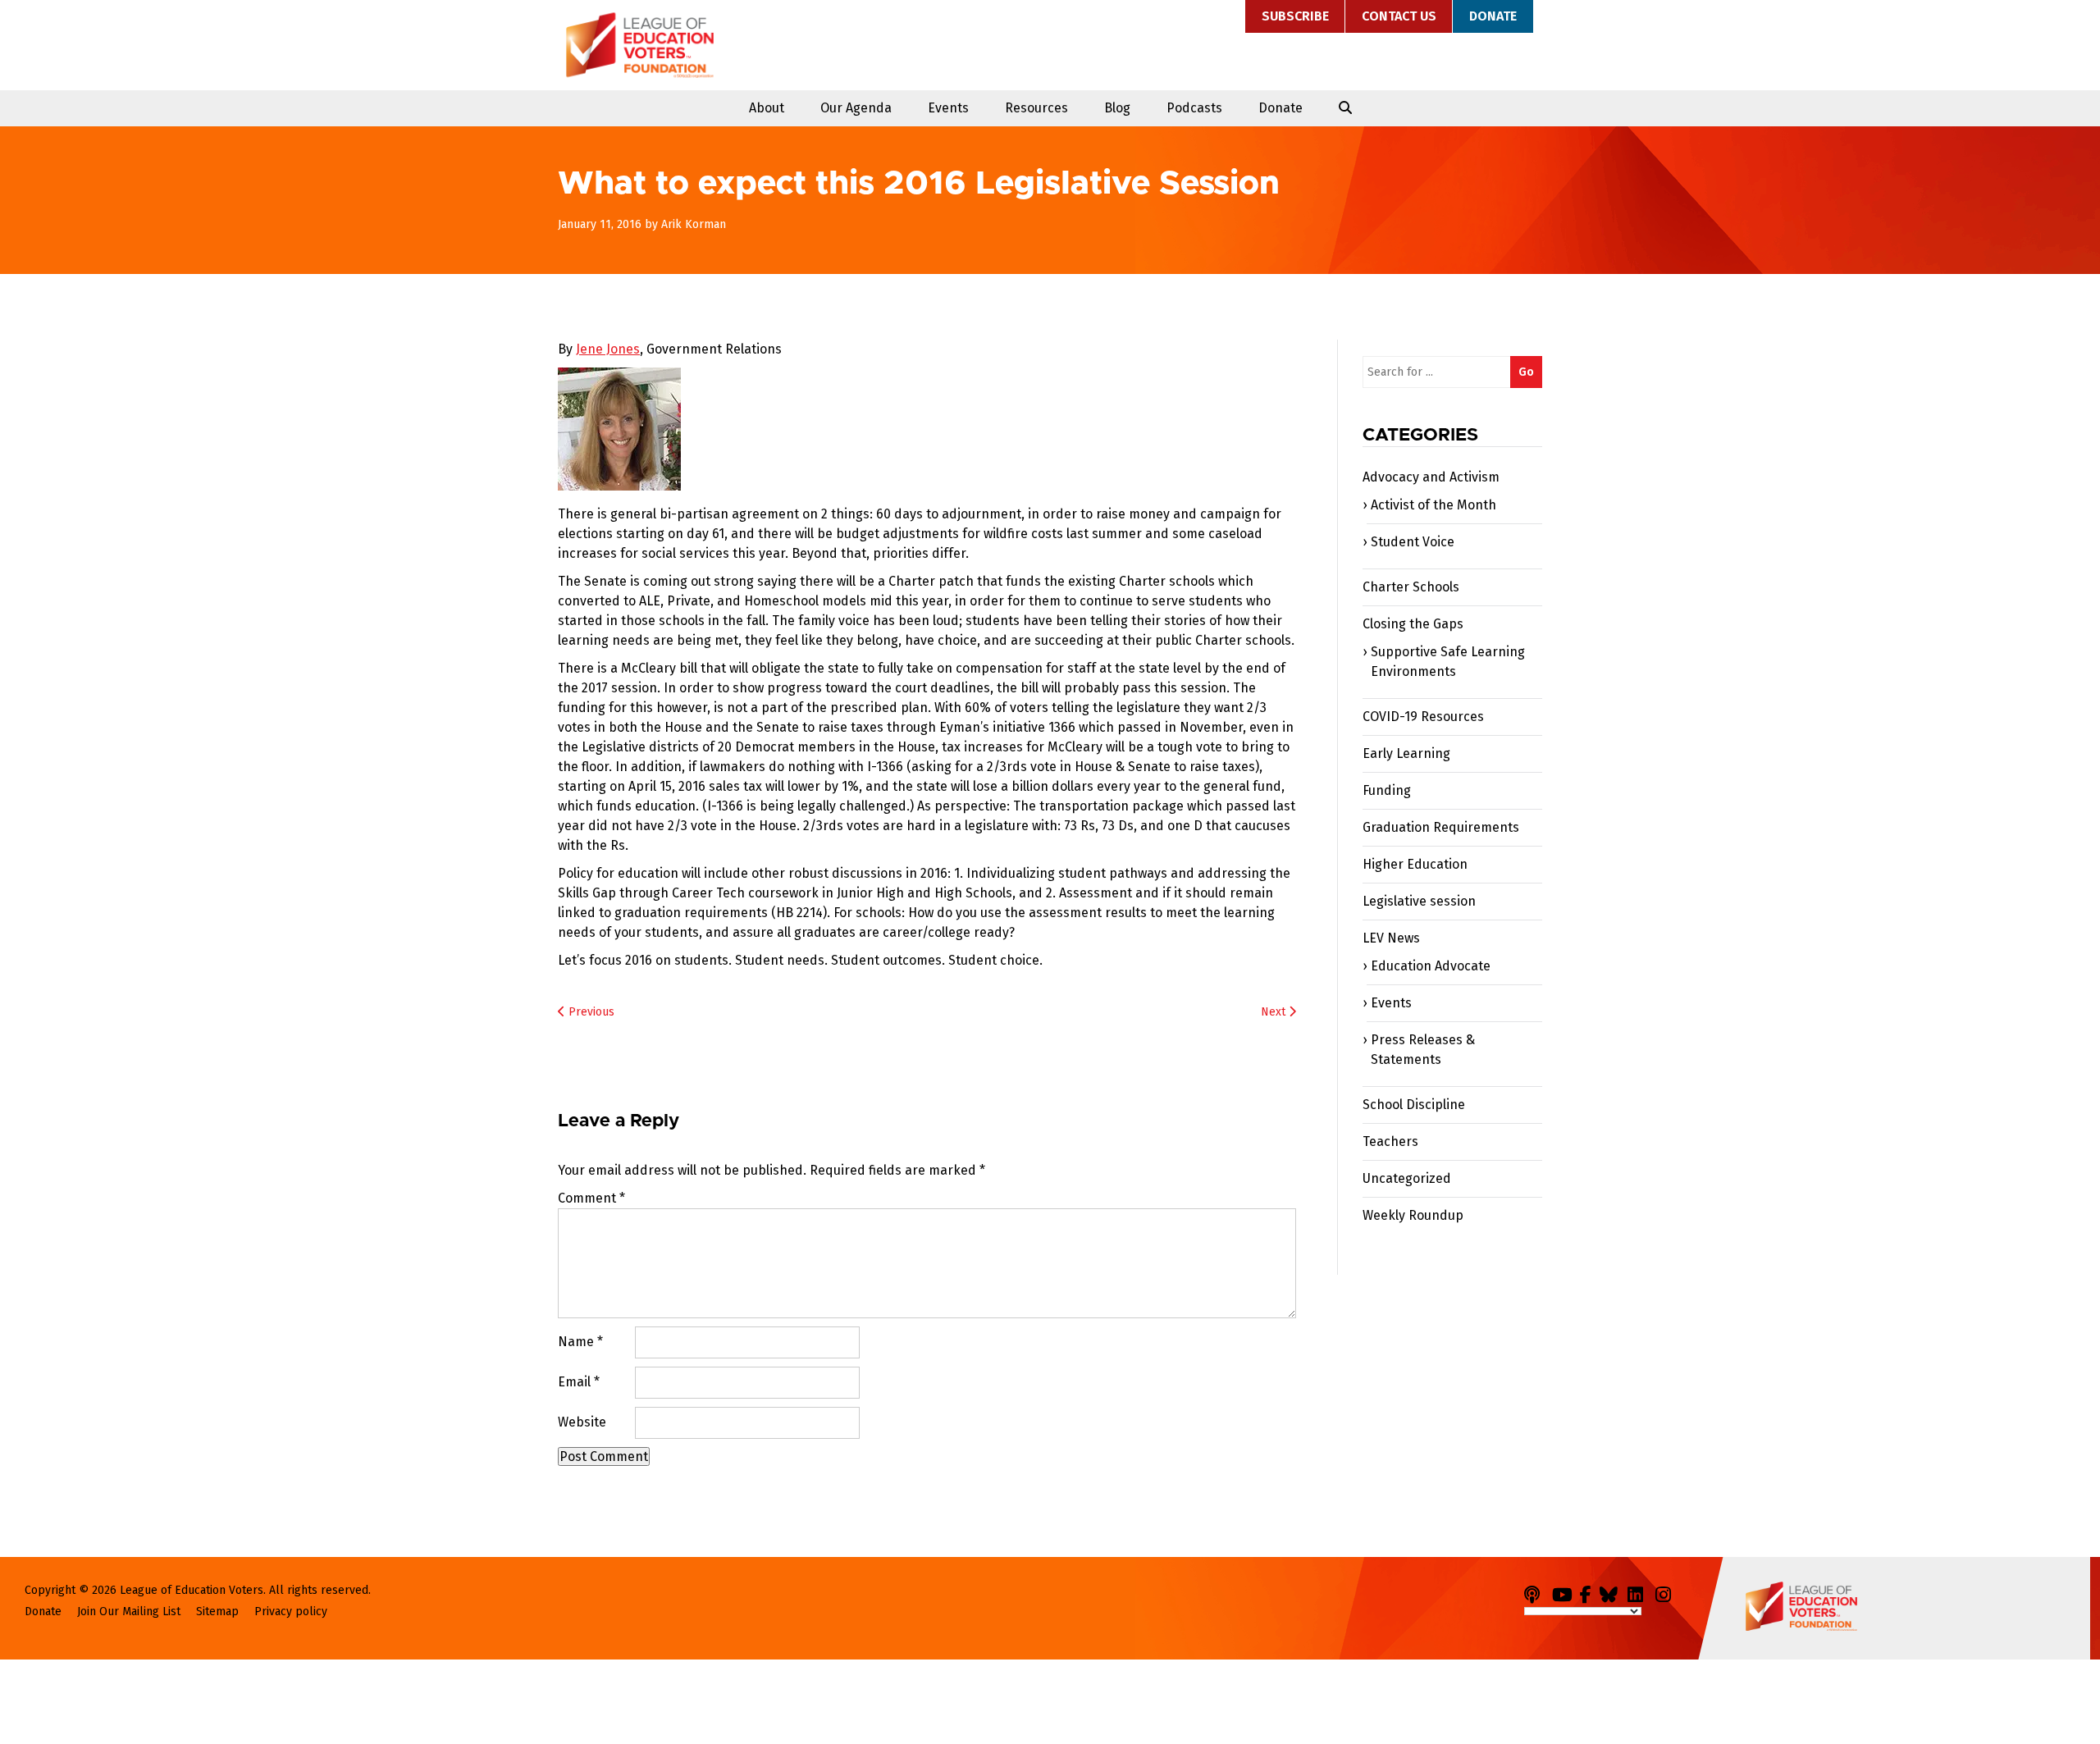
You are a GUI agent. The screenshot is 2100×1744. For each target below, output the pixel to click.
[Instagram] (1668, 1592)
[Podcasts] (1536, 1592)
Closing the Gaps (1413, 624)
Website (582, 1422)
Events (948, 108)
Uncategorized (1407, 1178)
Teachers (1390, 1141)
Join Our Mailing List (129, 1612)
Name (580, 1342)
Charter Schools (1411, 587)
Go (1526, 372)
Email (579, 1382)
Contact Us (1399, 16)
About (767, 108)
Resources (1036, 108)
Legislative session (1419, 901)
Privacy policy (291, 1612)
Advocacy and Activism (1431, 477)
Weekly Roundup (1413, 1215)
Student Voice (1413, 542)
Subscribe (1295, 16)
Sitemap (217, 1612)
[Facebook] (1588, 1592)
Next (1275, 1012)
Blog (1117, 108)
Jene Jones (608, 349)
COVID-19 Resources (1423, 717)
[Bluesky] (1612, 1592)
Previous (590, 1012)
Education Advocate (1431, 966)
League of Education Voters (640, 45)
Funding (1387, 790)
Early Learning (1406, 753)
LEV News (1391, 938)
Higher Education (1415, 864)
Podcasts (1194, 108)
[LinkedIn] (1640, 1592)
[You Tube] (1564, 1592)
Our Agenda (856, 108)
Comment (591, 1198)
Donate (1493, 16)
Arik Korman (694, 224)
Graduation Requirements (1441, 827)
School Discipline (1414, 1105)
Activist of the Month (1433, 505)
